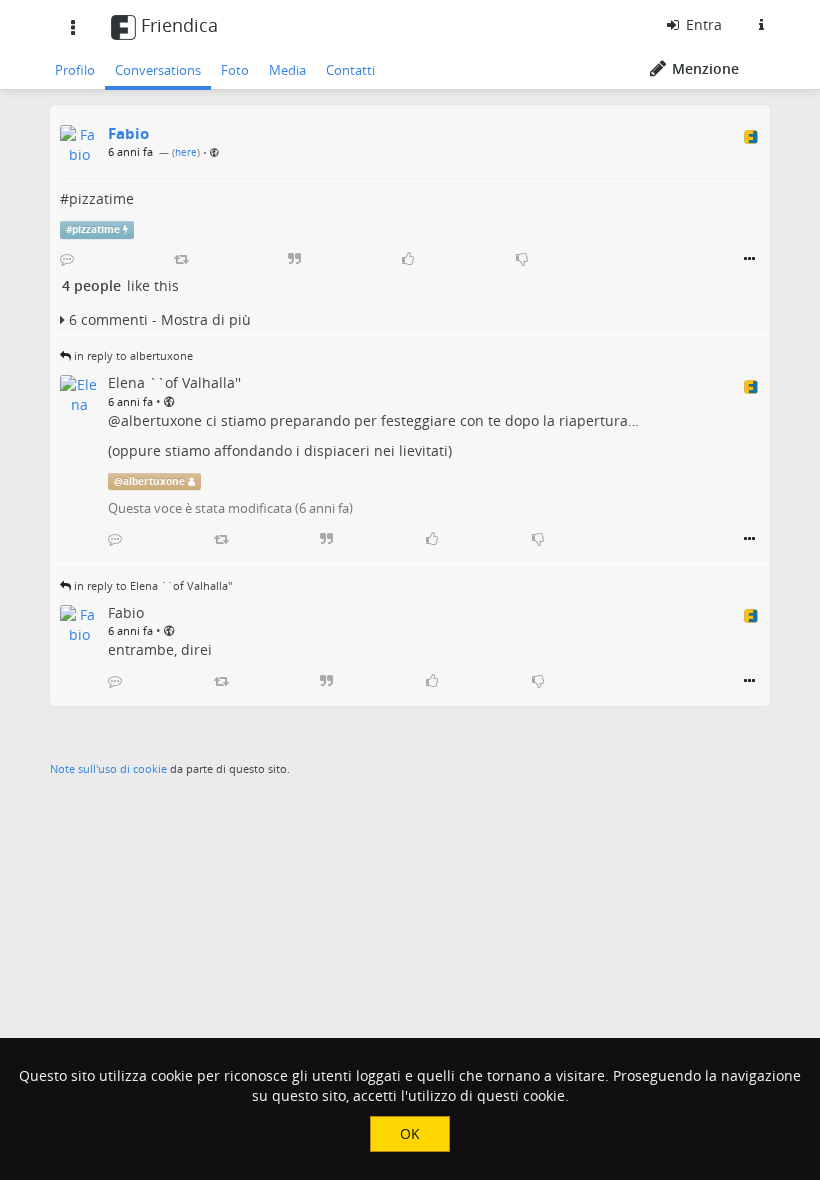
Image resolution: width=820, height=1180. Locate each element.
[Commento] (67, 259)
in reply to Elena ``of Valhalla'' (153, 585)
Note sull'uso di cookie (108, 768)
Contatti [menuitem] (350, 70)
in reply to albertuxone (133, 355)
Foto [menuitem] (235, 70)
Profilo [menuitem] (75, 70)
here (186, 152)
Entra (702, 24)
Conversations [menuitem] (158, 70)
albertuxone (161, 420)
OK (410, 1133)
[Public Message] (214, 152)
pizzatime (101, 198)
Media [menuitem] (287, 70)
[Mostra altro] (749, 259)
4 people (91, 285)
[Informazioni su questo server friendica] (761, 25)
